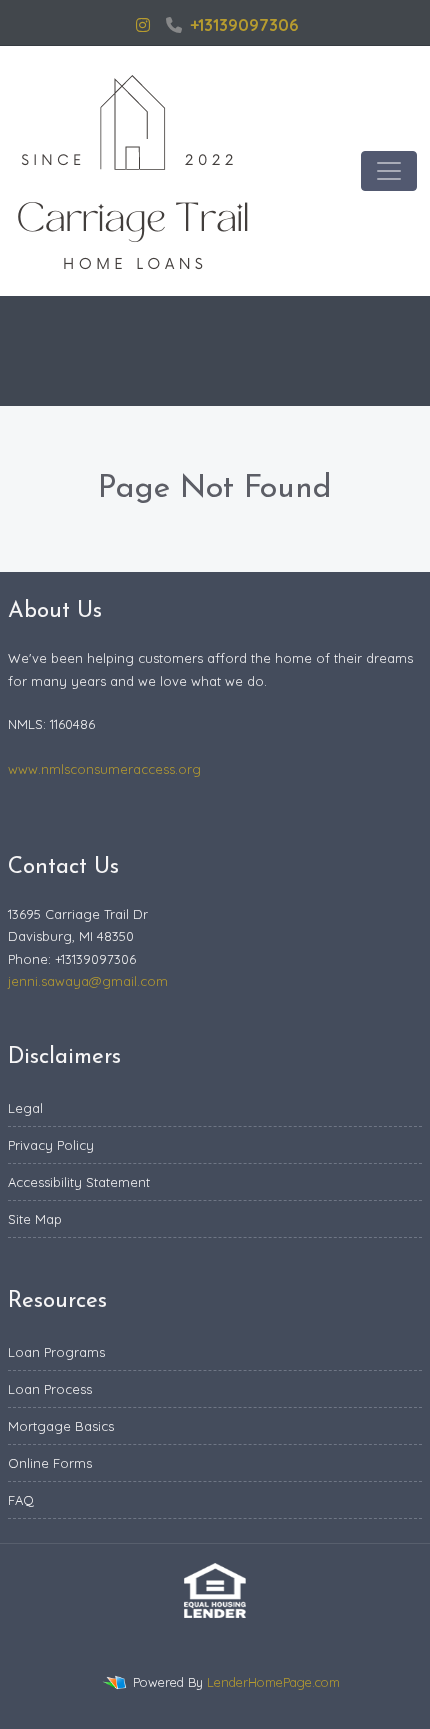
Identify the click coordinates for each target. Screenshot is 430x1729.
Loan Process (50, 1389)
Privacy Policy (51, 1145)
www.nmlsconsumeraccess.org (104, 769)
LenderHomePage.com (273, 1682)
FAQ (21, 1500)
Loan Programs (56, 1352)
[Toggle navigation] (389, 171)
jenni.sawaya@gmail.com (88, 981)
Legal (25, 1108)
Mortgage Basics (61, 1426)
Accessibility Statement (79, 1182)
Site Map (35, 1219)
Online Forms (50, 1463)
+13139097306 (244, 25)
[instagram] (143, 25)
